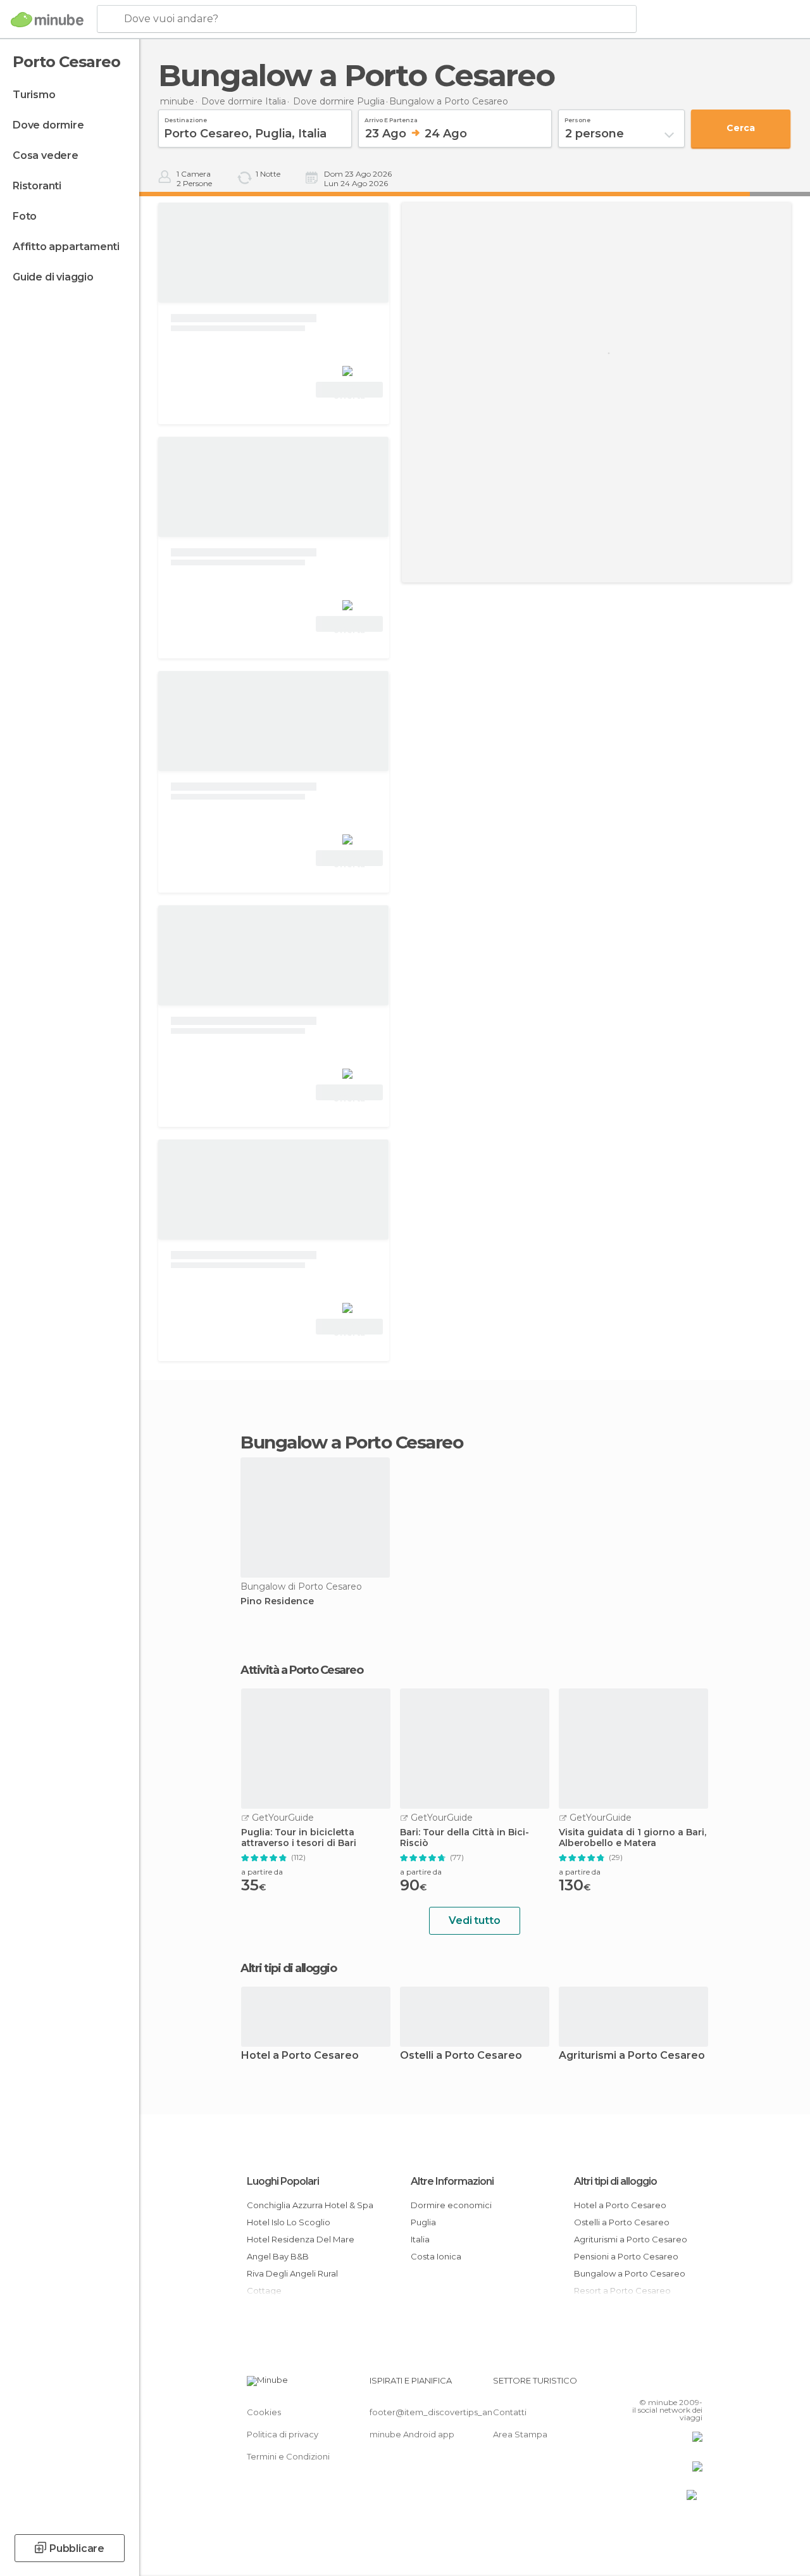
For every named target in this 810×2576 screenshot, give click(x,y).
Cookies (264, 2412)
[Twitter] (661, 2384)
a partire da (262, 1872)
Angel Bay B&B (278, 2256)
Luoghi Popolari (283, 2181)
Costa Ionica (436, 2256)
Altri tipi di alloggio (615, 2181)
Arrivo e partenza (391, 118)
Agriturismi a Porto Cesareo (632, 2056)
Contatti (510, 2412)
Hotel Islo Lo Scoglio (289, 2222)
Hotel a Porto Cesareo (300, 2056)
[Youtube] (694, 2384)
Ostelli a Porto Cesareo (461, 2056)
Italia (420, 2239)
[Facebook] (645, 2384)
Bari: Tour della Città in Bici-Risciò (464, 1838)
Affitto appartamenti (66, 247)
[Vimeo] (678, 2384)
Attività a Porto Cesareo (302, 1670)
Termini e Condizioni (288, 2456)
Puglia (423, 2222)
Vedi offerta (349, 391)
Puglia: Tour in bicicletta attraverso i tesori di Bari (299, 1838)
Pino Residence (277, 1601)
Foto (25, 216)
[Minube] (47, 20)
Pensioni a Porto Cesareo (626, 2256)
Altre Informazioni (452, 2181)
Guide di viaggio (53, 277)
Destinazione (186, 118)
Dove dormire (48, 125)
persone (577, 118)
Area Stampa (520, 2434)
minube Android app (412, 2434)
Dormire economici (451, 2205)
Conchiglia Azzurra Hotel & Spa (310, 2205)
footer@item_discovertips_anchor (440, 2412)
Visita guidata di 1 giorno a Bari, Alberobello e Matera (632, 1838)
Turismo (34, 95)
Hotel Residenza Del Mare (301, 2239)
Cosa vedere (46, 155)
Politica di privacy (283, 2434)
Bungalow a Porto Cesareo (630, 2273)
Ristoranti (37, 186)
